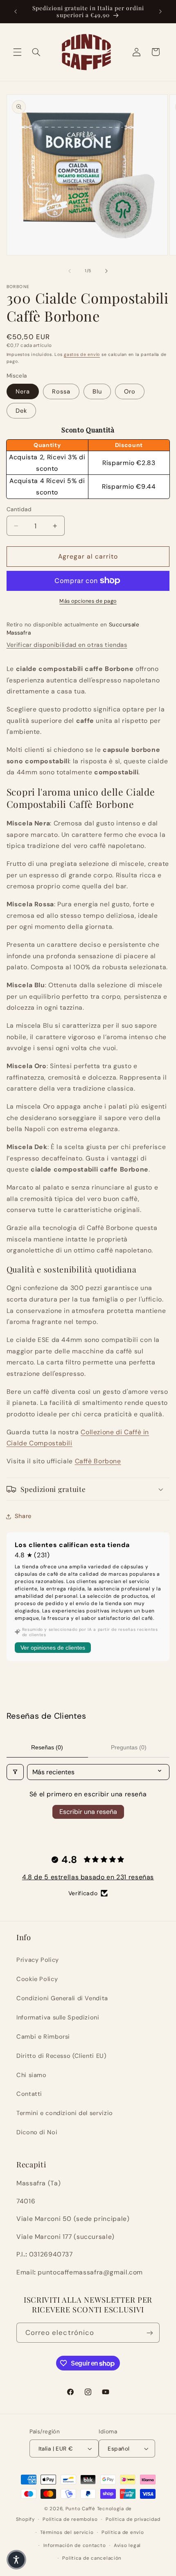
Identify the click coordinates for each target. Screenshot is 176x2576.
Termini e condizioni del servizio (65, 2113)
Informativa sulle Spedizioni (58, 2017)
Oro (130, 391)
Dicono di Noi (37, 2132)
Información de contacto (75, 2546)
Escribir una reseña (88, 1812)
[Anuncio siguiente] (160, 11)
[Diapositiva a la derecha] (106, 271)
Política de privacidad (133, 2519)
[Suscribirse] (150, 2333)
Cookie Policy (37, 1979)
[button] (17, 52)
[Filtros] (15, 1772)
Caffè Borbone (98, 1461)
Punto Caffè (80, 2509)
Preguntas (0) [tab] (129, 1747)
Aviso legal (127, 2546)
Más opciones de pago (88, 601)
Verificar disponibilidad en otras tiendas (67, 645)
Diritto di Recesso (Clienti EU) (61, 2056)
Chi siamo (32, 2075)
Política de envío (123, 2532)
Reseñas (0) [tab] (47, 1747)
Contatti (29, 2094)
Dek (21, 411)
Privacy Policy (38, 1960)
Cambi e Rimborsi (43, 2037)
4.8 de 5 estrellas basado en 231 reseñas (88, 1877)
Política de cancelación (92, 2558)
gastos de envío (82, 354)
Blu (97, 391)
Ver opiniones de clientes (53, 1648)
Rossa (61, 391)
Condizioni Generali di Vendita (62, 1998)
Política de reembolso (70, 2519)
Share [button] (23, 1516)
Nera (23, 391)
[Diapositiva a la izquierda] (70, 271)
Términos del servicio (67, 2532)
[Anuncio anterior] (16, 11)
